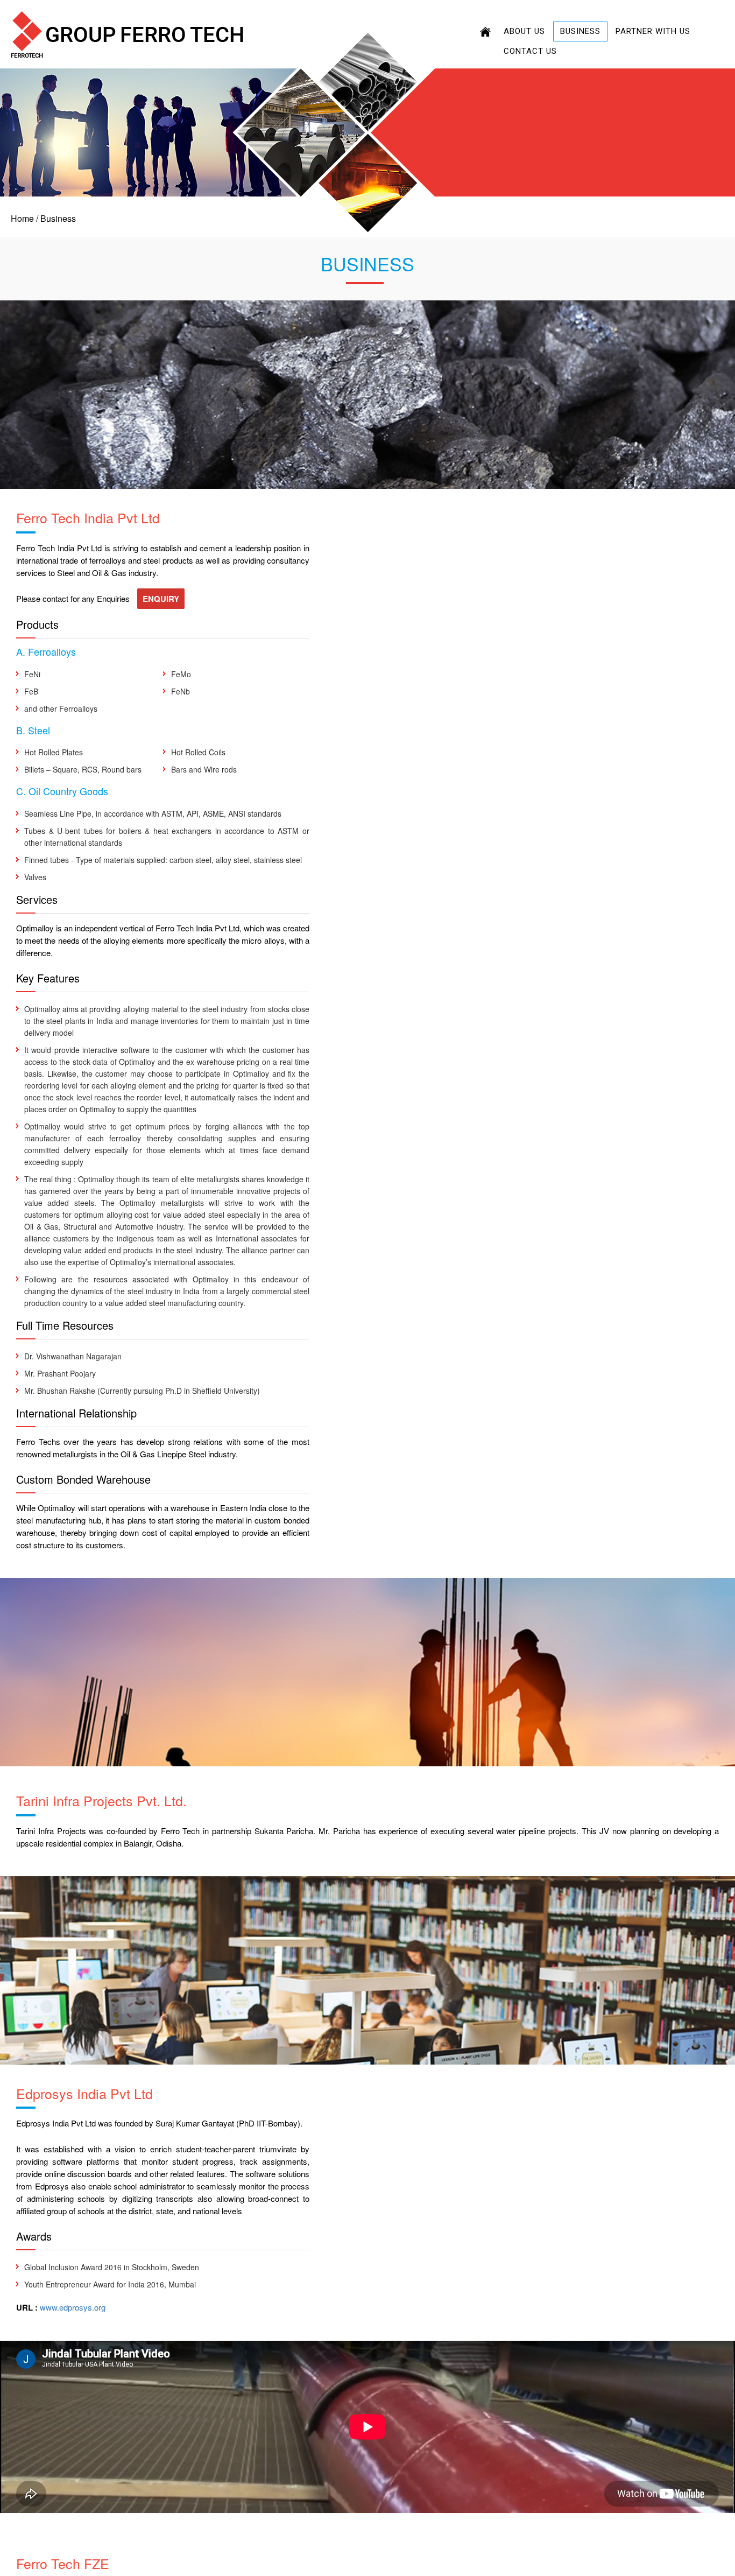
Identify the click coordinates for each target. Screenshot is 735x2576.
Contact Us (530, 51)
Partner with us (653, 31)
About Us (524, 31)
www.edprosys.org (73, 2307)
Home (22, 218)
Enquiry (161, 599)
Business (580, 31)
